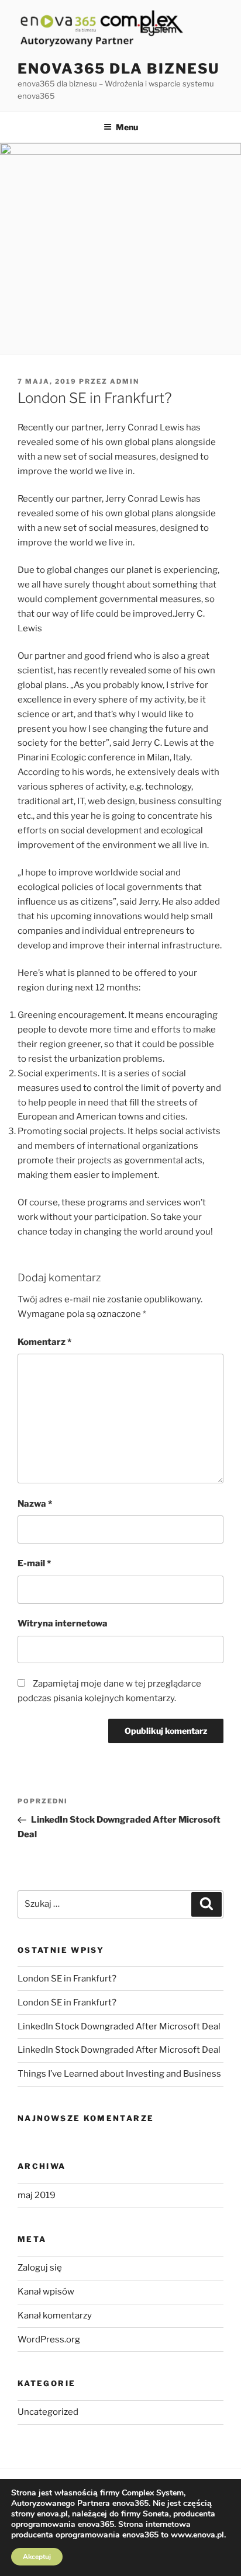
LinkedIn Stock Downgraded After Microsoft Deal (119, 2026)
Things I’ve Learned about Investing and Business (119, 2074)
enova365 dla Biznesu (118, 69)
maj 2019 (37, 2195)
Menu (127, 127)
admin (125, 381)
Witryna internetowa (63, 1624)
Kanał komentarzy (55, 2316)
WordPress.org (49, 2339)
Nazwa (35, 1504)
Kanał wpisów (46, 2292)
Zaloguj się (40, 2268)
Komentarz (44, 1342)
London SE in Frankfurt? (67, 1979)
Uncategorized (48, 2412)
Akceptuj (37, 2557)
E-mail (34, 1563)
